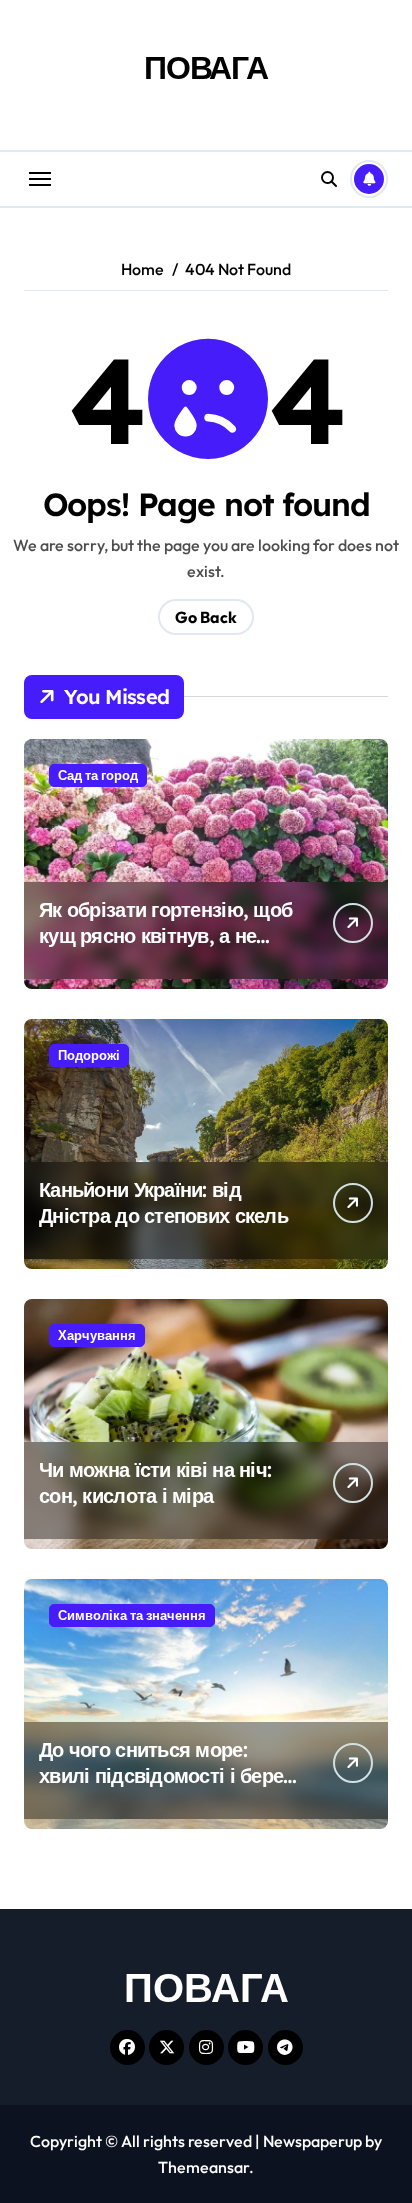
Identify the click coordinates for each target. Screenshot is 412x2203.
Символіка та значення (132, 1615)
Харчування (97, 1335)
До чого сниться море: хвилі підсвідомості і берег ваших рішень (165, 1775)
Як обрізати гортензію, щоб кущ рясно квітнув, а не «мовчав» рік (165, 935)
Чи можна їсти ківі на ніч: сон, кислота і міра (155, 1482)
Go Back (206, 617)
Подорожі (89, 1055)
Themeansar (203, 2167)
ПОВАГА (206, 67)
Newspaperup (312, 2141)
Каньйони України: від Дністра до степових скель (163, 1202)
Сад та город (98, 775)
